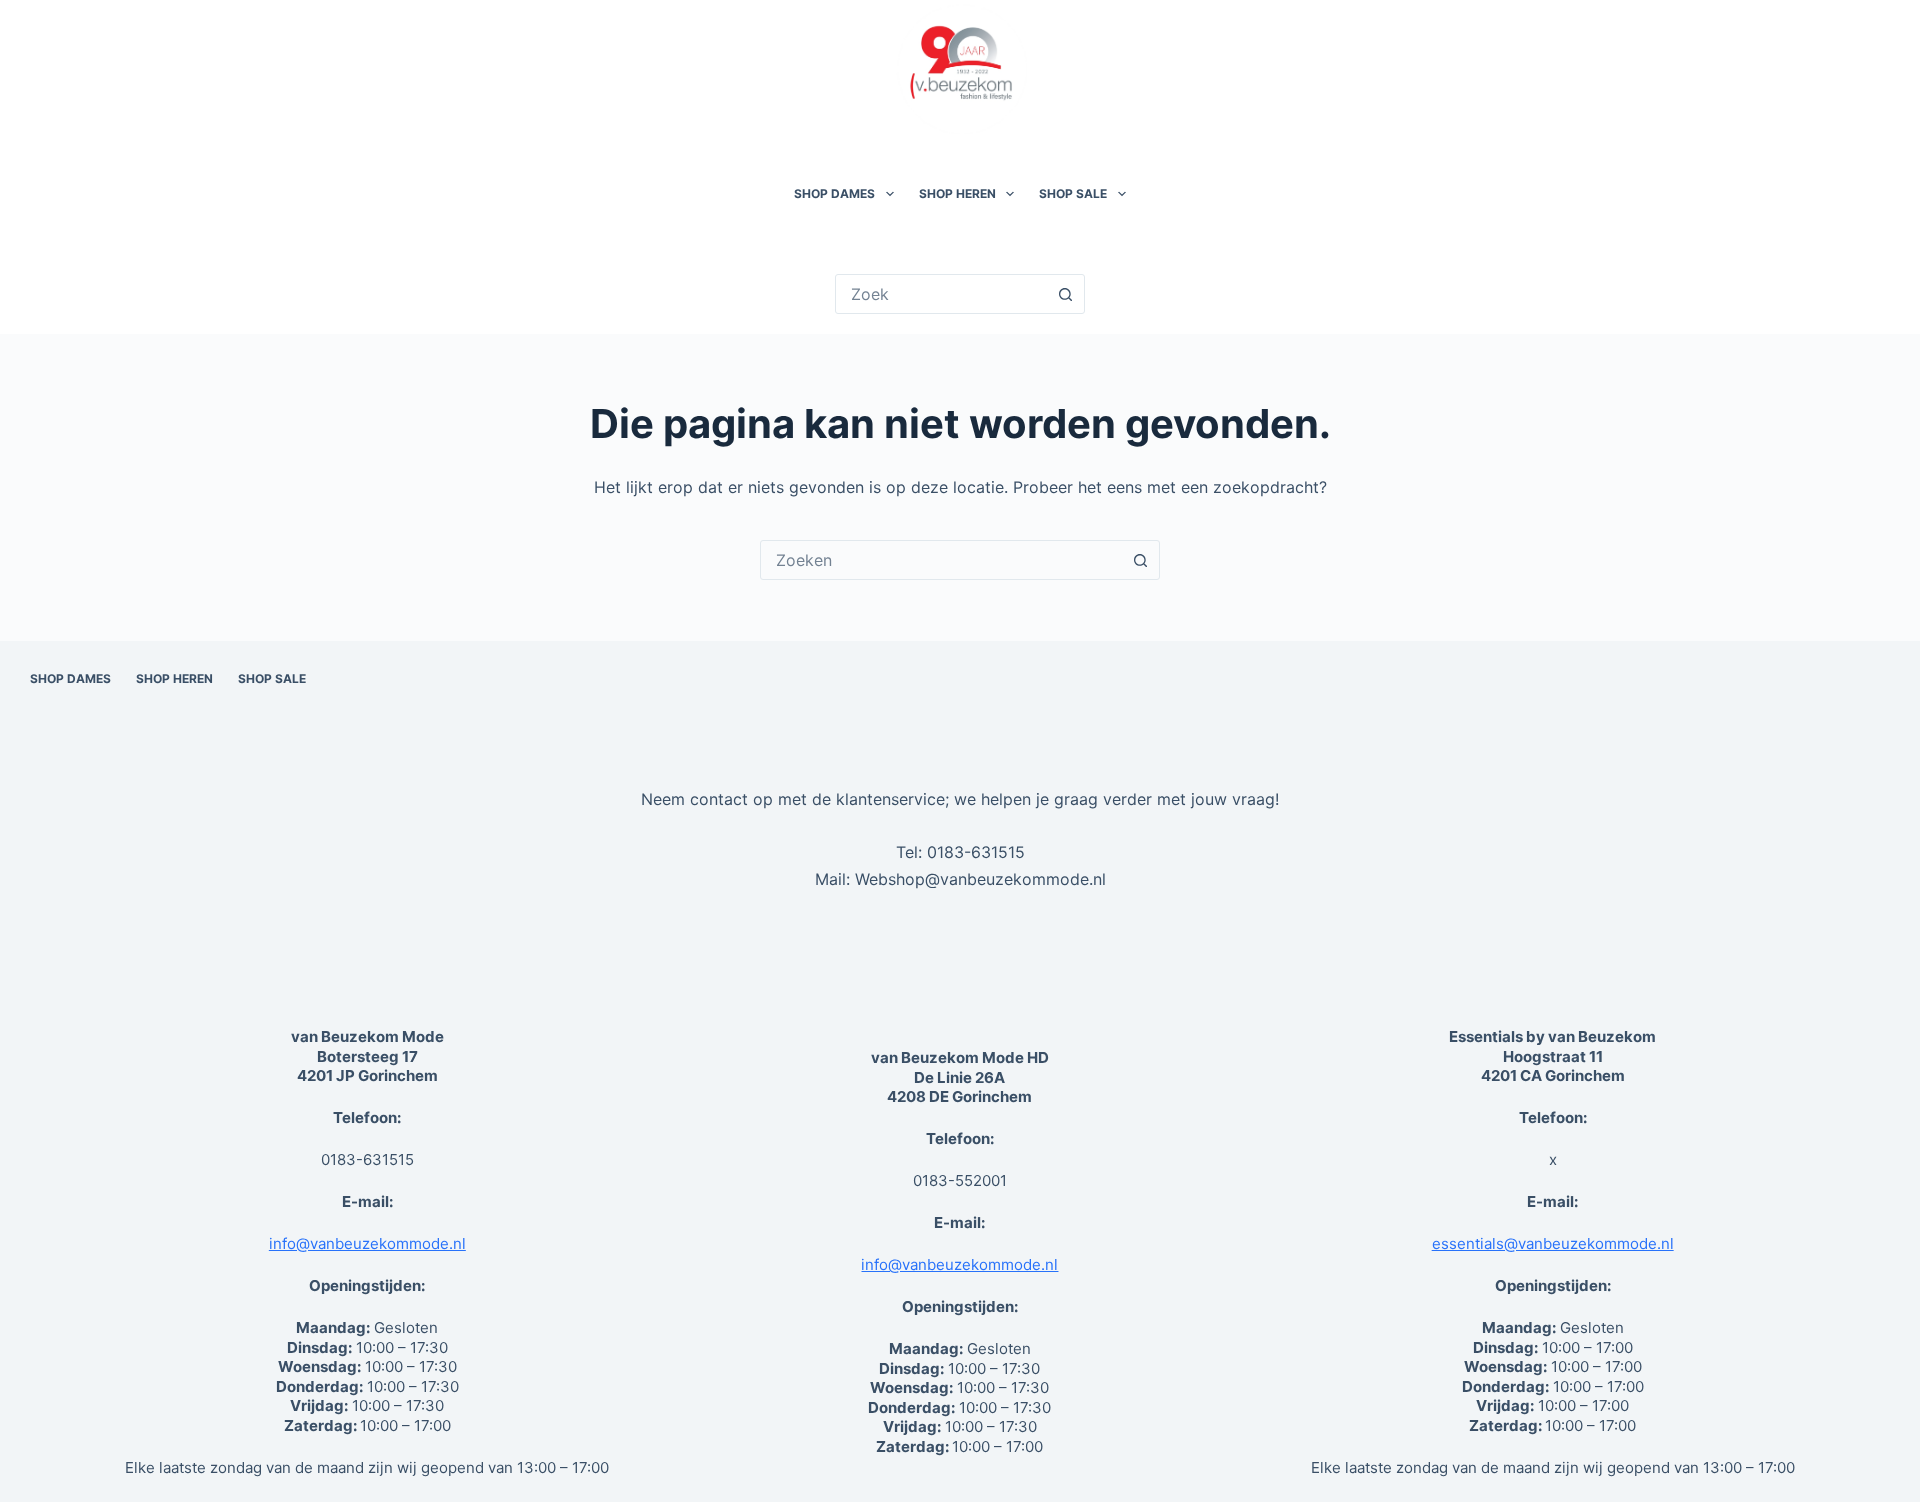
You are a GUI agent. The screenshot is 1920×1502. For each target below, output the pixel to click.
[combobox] (941, 560)
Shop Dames (834, 193)
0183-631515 (976, 852)
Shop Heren (957, 193)
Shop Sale (1073, 193)
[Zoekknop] (1065, 294)
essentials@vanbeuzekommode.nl (1553, 1243)
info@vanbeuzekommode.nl (367, 1243)
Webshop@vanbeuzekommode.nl (980, 879)
